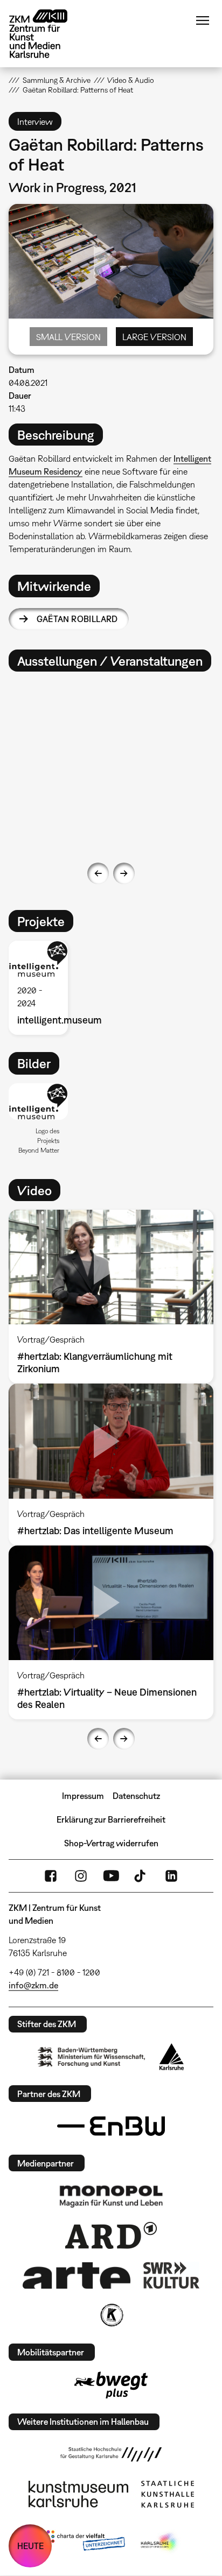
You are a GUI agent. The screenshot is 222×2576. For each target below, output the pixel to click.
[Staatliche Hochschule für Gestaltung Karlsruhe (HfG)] (111, 2454)
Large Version (154, 337)
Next (124, 873)
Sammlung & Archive (57, 80)
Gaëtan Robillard (77, 619)
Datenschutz (136, 1796)
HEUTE (30, 2546)
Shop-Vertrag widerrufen (111, 1843)
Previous (98, 873)
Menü (203, 20)
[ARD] (111, 2235)
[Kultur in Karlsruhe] (111, 2315)
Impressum (83, 1796)
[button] (38, 1102)
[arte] (77, 2275)
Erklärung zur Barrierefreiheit (111, 1819)
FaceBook (51, 1876)
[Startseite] (46, 34)
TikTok (141, 1876)
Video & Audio (131, 80)
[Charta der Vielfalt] (83, 2543)
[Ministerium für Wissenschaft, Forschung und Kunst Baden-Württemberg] (92, 2057)
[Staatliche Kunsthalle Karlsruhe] (168, 2494)
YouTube (111, 1876)
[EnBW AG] (111, 2126)
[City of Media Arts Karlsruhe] (160, 2543)
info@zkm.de (33, 1985)
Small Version (68, 337)
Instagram (81, 1876)
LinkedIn (171, 1876)
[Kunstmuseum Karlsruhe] (78, 2494)
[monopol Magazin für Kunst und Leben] (111, 2196)
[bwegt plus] (111, 2385)
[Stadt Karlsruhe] (172, 2057)
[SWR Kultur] (171, 2275)
